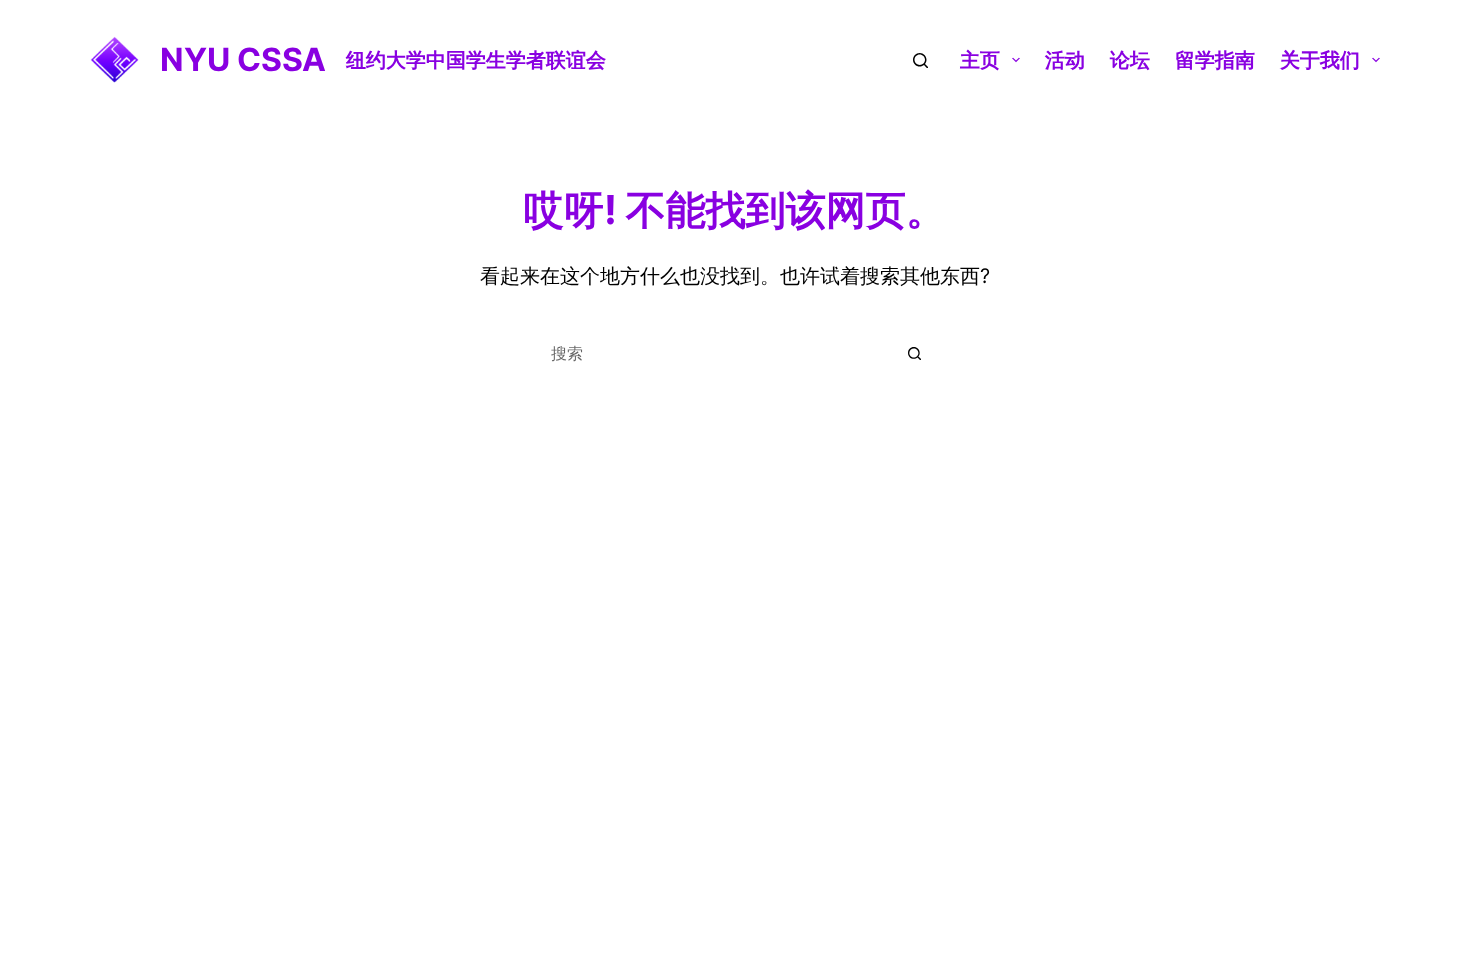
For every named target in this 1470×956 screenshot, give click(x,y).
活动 (1065, 60)
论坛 (1130, 60)
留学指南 (1215, 60)
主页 (980, 60)
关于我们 (1320, 60)
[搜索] (920, 60)
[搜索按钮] (915, 353)
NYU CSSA (243, 59)
